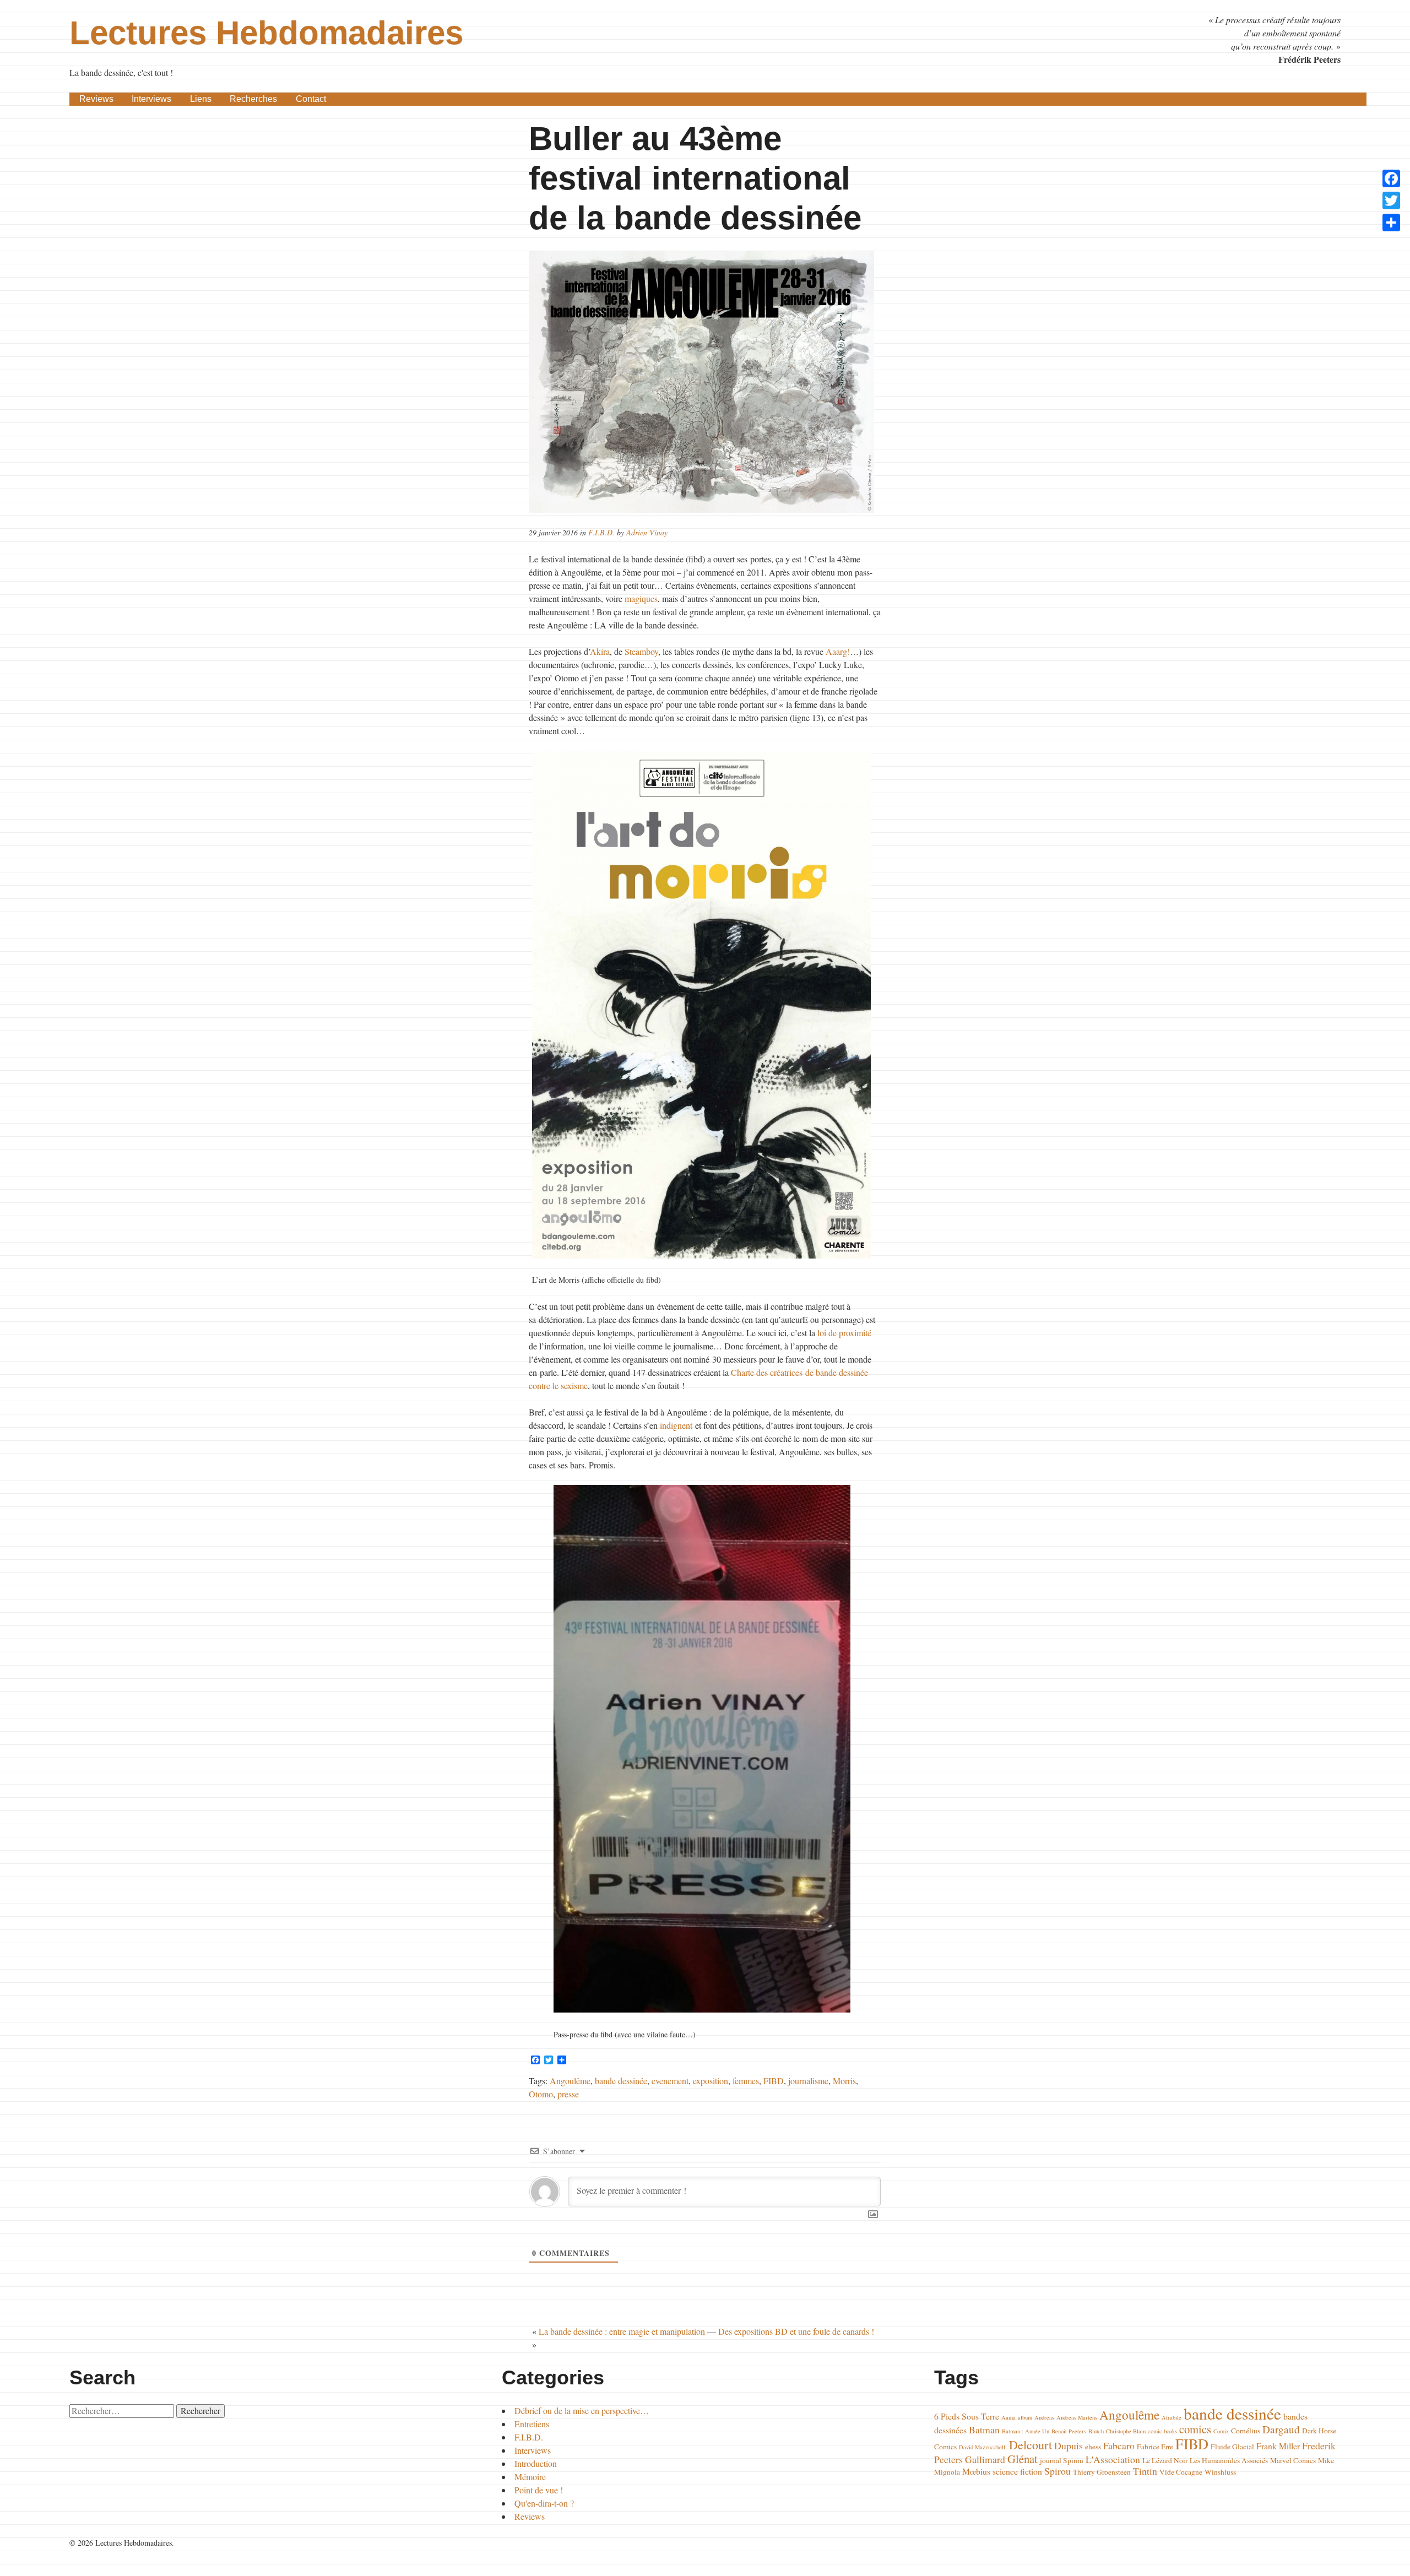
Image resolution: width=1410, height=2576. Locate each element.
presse (568, 2094)
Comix (1221, 2431)
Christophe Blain (1126, 2431)
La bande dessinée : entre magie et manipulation (622, 2331)
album (1025, 2417)
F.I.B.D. (601, 532)
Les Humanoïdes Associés (1229, 2460)
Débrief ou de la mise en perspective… (582, 2410)
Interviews (151, 99)
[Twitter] (1391, 200)
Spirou (1057, 2471)
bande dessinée (621, 2081)
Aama (1008, 2417)
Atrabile (1172, 2417)
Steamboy (641, 651)
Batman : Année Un (1026, 2431)
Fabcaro (1119, 2445)
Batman (984, 2429)
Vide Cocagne (1181, 2472)
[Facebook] (1391, 178)
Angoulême (570, 2081)
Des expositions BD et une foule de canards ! (796, 2331)
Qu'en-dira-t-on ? (544, 2503)
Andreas (1044, 2417)
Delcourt (1031, 2445)
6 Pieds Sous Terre (967, 2416)
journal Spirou (1062, 2460)
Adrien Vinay (647, 532)
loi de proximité (844, 1333)
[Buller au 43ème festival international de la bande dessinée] (705, 382)
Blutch (1096, 2431)
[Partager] (1391, 223)
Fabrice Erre (1155, 2447)
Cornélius (1246, 2431)
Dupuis (1069, 2445)
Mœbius (976, 2471)
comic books (1162, 2431)
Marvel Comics (1293, 2460)
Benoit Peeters (1069, 2431)
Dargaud (1281, 2429)
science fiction (1017, 2471)
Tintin (1145, 2471)
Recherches (253, 99)
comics (1195, 2429)
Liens (201, 99)
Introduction (536, 2463)
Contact (311, 99)
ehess (1093, 2447)
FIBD (774, 2081)
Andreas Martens (1077, 2417)
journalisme (808, 2081)
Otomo (541, 2094)
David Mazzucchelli (983, 2447)
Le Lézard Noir (1165, 2460)
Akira (600, 651)
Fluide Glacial (1232, 2447)
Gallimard (985, 2459)
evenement (670, 2081)
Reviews (96, 99)
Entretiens (532, 2424)
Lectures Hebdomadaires (266, 33)
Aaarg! (838, 651)
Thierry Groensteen (1102, 2472)
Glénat (1023, 2459)
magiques (641, 598)
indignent (676, 1425)
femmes (746, 2081)
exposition (711, 2081)
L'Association (1113, 2459)
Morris (844, 2081)
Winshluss (1220, 2472)
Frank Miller (1278, 2446)
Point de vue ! (539, 2490)
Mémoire (530, 2477)
